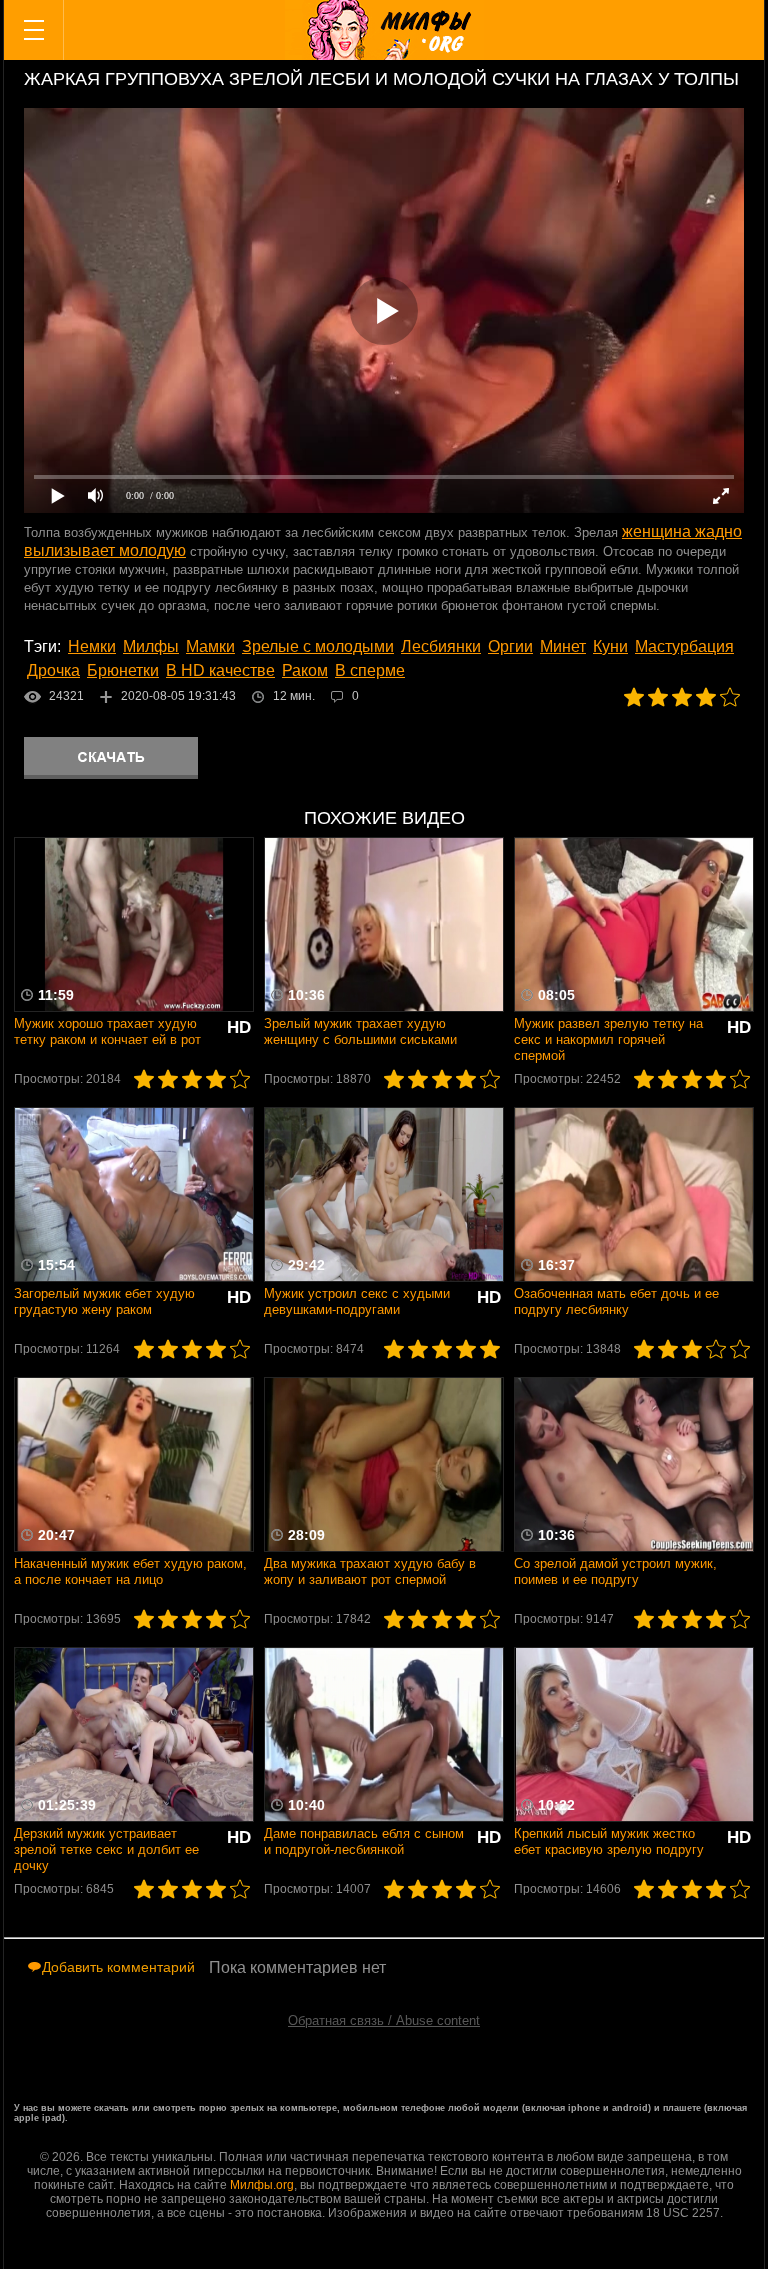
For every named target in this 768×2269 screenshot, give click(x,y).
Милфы (151, 646)
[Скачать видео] (111, 758)
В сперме (370, 670)
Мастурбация (684, 646)
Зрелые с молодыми (318, 646)
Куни (610, 646)
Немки (92, 646)
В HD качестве (220, 670)
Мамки (210, 646)
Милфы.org (262, 2185)
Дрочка (53, 670)
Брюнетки (123, 670)
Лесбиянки (441, 646)
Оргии (510, 646)
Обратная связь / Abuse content (384, 2020)
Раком (305, 670)
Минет (563, 646)
